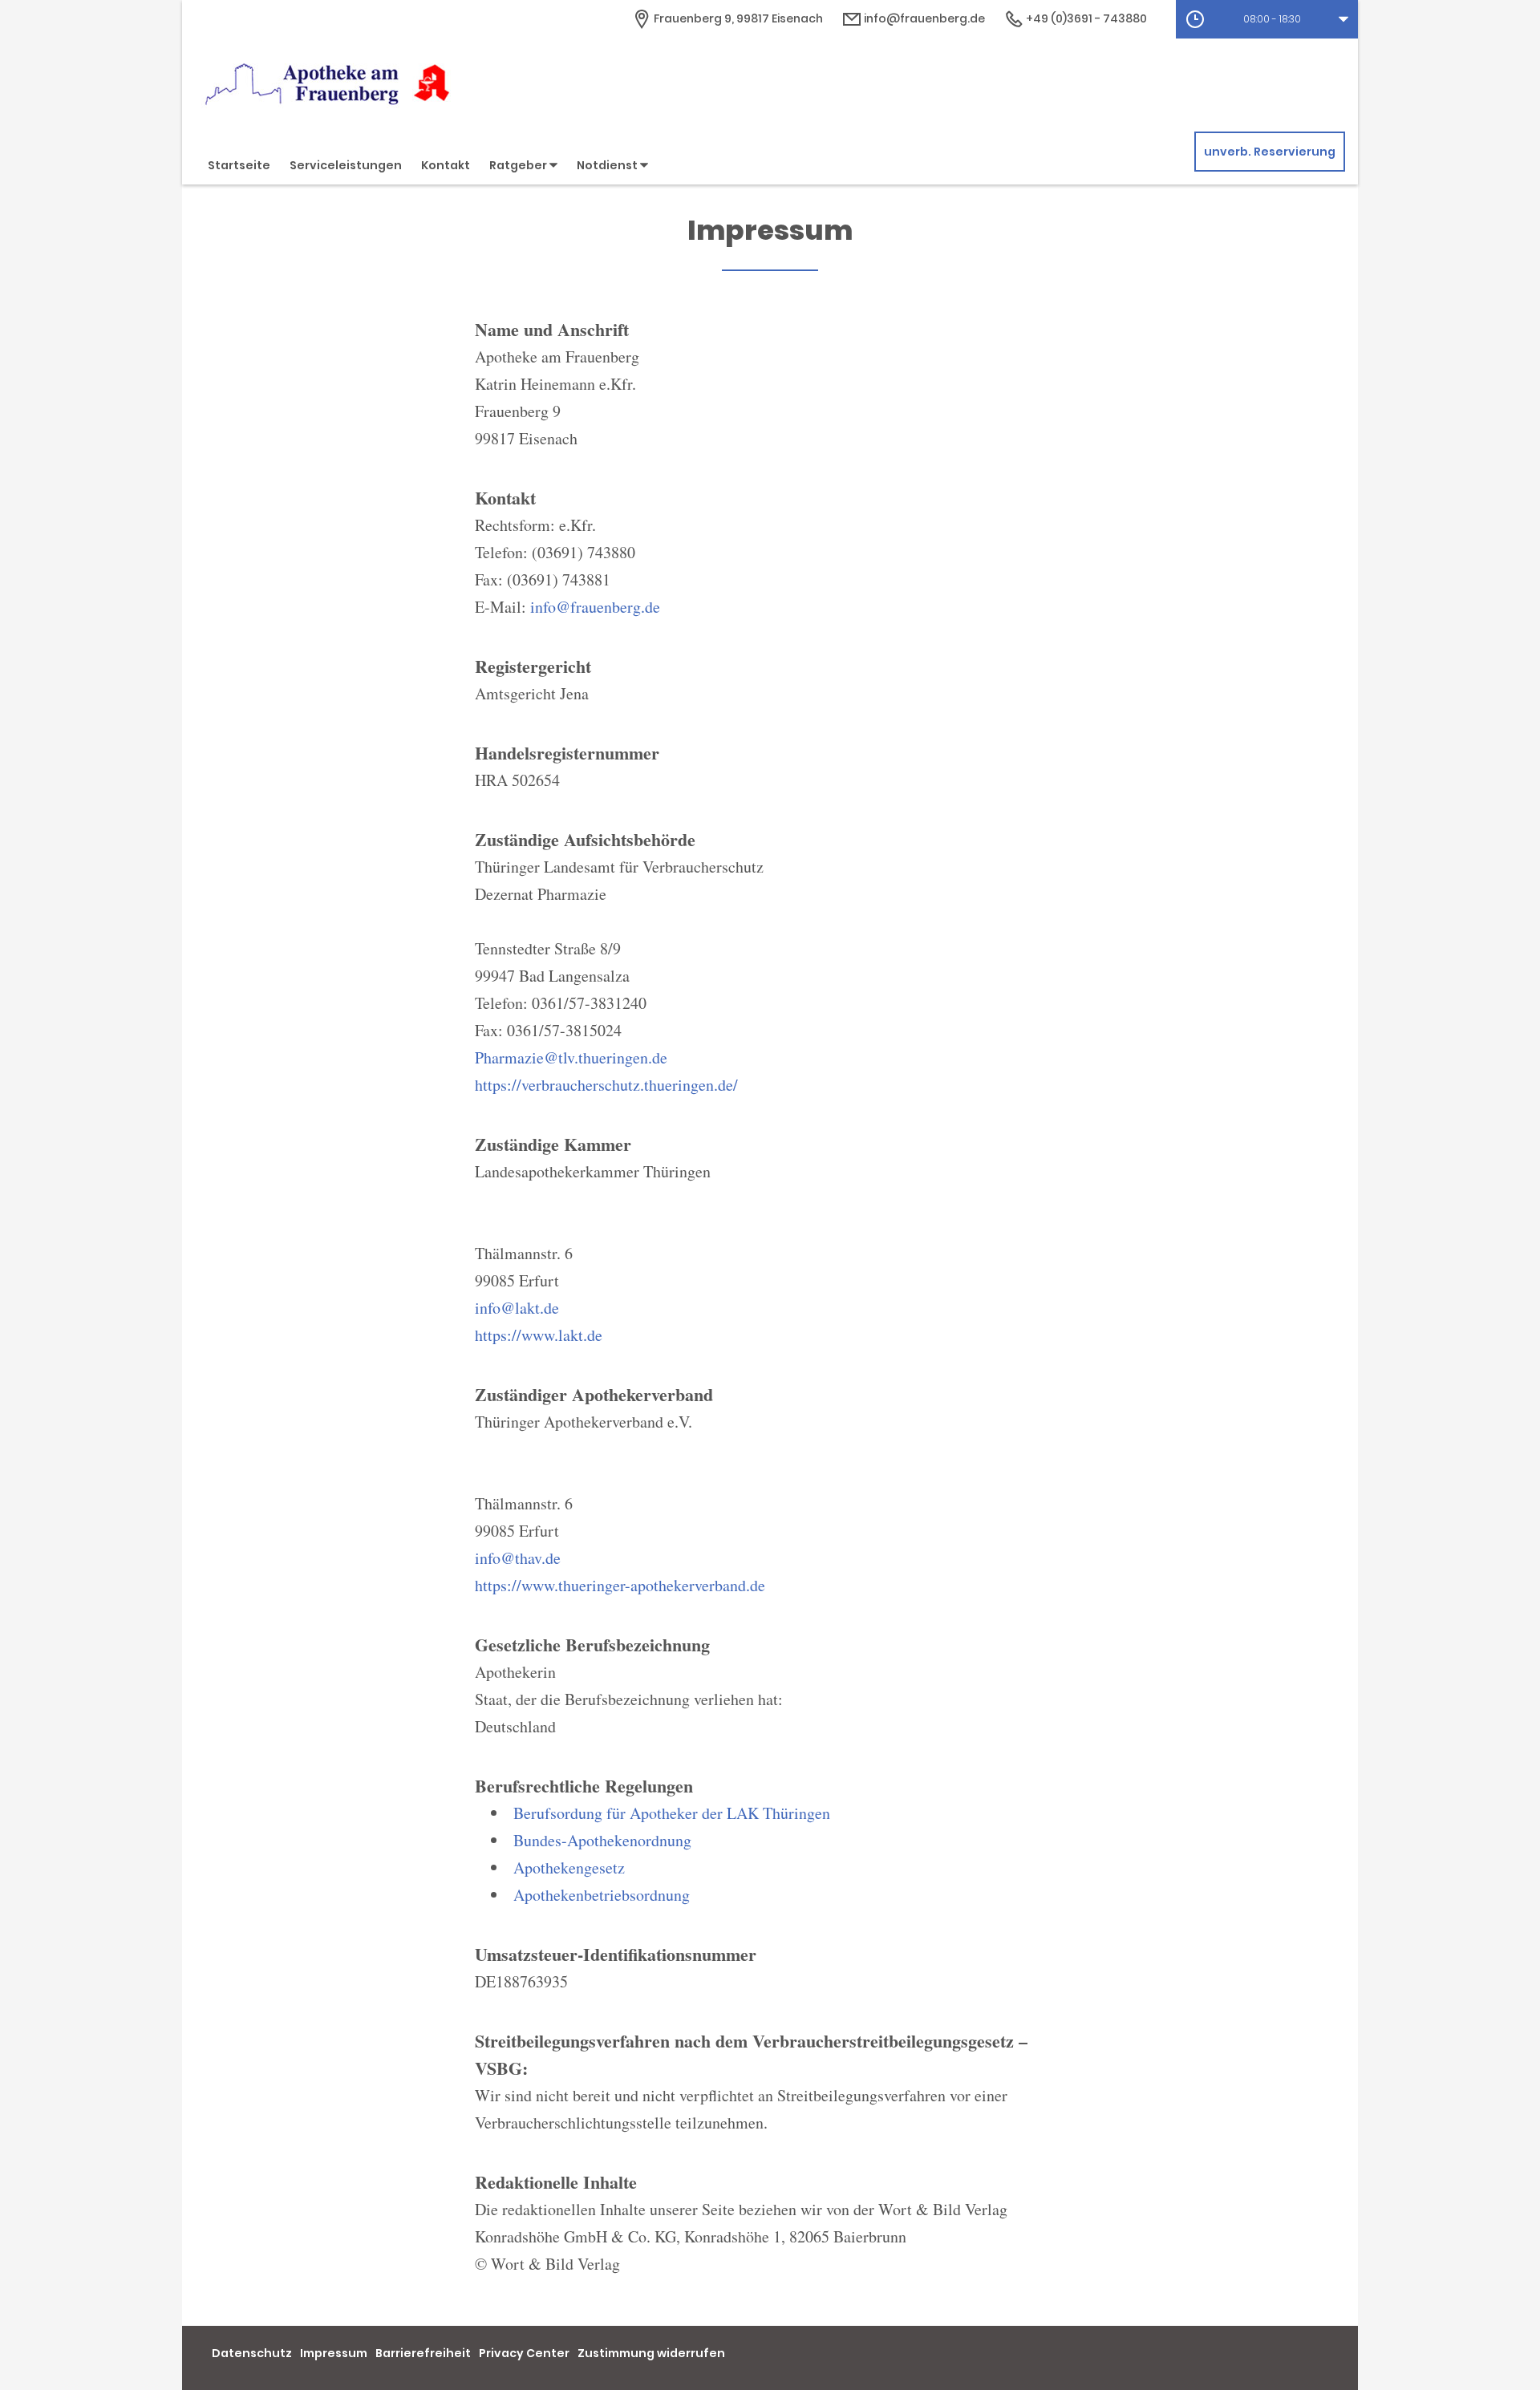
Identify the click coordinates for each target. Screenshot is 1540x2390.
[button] (1267, 19)
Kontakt (446, 165)
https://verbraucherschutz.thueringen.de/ (606, 1085)
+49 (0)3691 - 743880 (1085, 18)
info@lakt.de (517, 1308)
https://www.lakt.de (539, 1335)
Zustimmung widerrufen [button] (651, 2353)
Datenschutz (252, 2353)
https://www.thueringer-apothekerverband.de (620, 1585)
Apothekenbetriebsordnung (602, 1895)
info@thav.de (518, 1558)
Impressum (334, 2353)
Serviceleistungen (346, 165)
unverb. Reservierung (1270, 152)
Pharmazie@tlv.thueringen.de (571, 1057)
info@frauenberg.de (923, 18)
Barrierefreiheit (423, 2353)
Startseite (239, 165)
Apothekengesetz (569, 1867)
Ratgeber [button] (519, 165)
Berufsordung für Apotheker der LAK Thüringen (672, 1813)
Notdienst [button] (608, 165)
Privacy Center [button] (524, 2353)
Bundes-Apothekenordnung (602, 1840)
